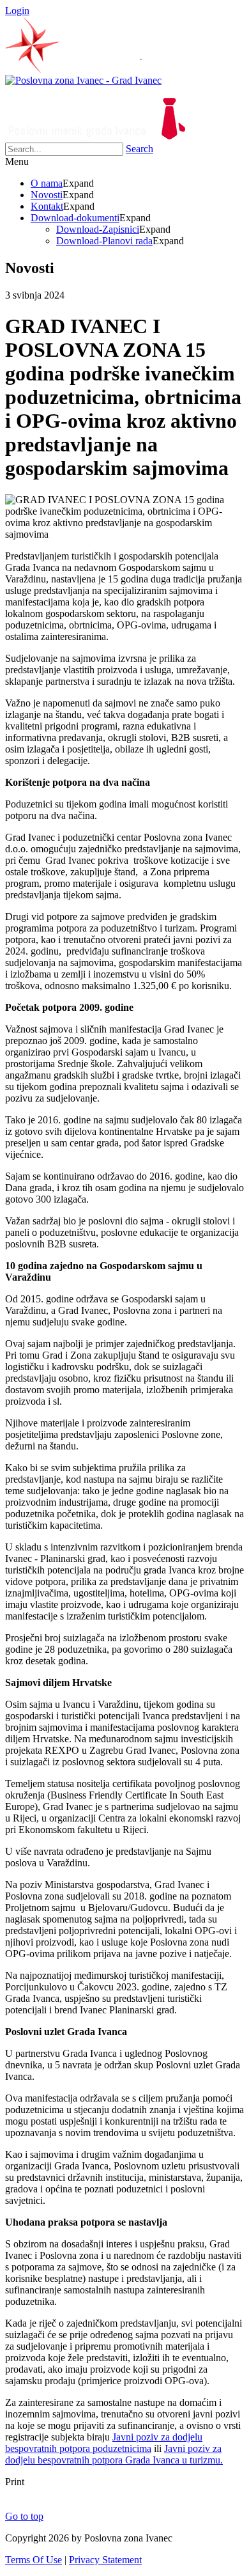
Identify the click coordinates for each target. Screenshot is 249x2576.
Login (17, 11)
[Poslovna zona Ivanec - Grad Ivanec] (83, 80)
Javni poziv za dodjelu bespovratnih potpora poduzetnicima (104, 2443)
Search (140, 149)
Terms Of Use (34, 2560)
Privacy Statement (105, 2560)
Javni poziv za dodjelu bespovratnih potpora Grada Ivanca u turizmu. (114, 2454)
